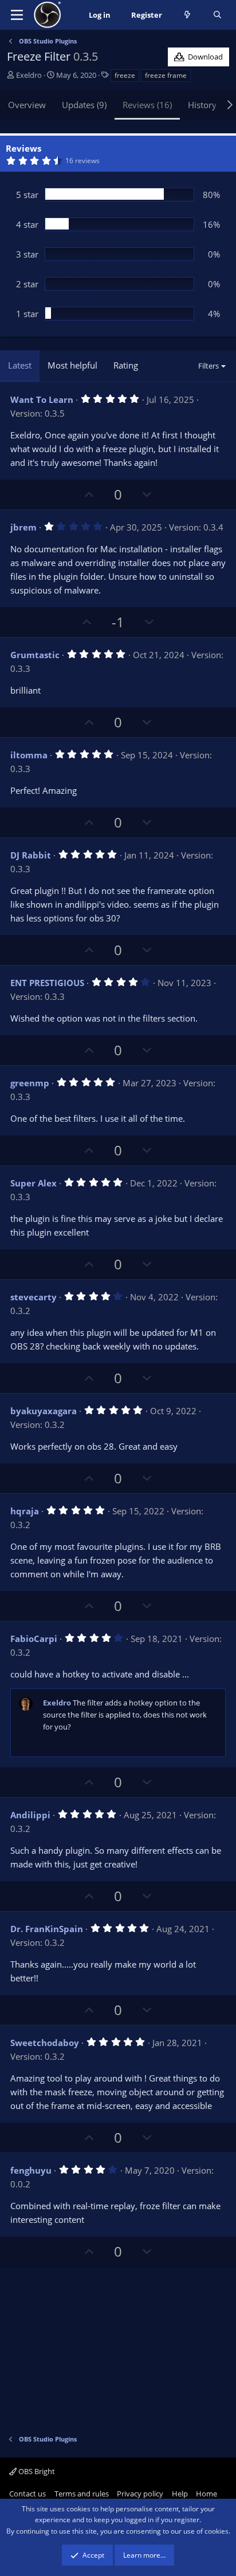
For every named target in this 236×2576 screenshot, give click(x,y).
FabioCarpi (34, 1639)
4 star (27, 224)
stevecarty (34, 1297)
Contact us (27, 2494)
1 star (27, 314)
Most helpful (72, 365)
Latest (20, 365)
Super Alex (34, 1183)
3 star (27, 254)
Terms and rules (82, 2494)
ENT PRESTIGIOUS (47, 983)
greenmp (30, 1083)
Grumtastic (35, 655)
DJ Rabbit (31, 855)
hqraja (25, 1511)
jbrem (23, 527)
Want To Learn (42, 399)
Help (180, 2494)
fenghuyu (31, 2170)
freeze (125, 75)
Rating (126, 365)
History (202, 105)
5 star (27, 195)
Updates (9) (84, 105)
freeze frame (166, 75)
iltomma (29, 755)
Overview (27, 105)
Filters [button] (209, 366)
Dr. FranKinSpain (47, 1929)
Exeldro (29, 75)
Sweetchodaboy (45, 2043)
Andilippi (30, 1815)
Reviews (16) (147, 105)
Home (206, 2494)
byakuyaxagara (44, 1411)
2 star (27, 284)
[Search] (217, 15)
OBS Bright (36, 2471)
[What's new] (188, 15)
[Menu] (17, 15)
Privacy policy (140, 2494)
